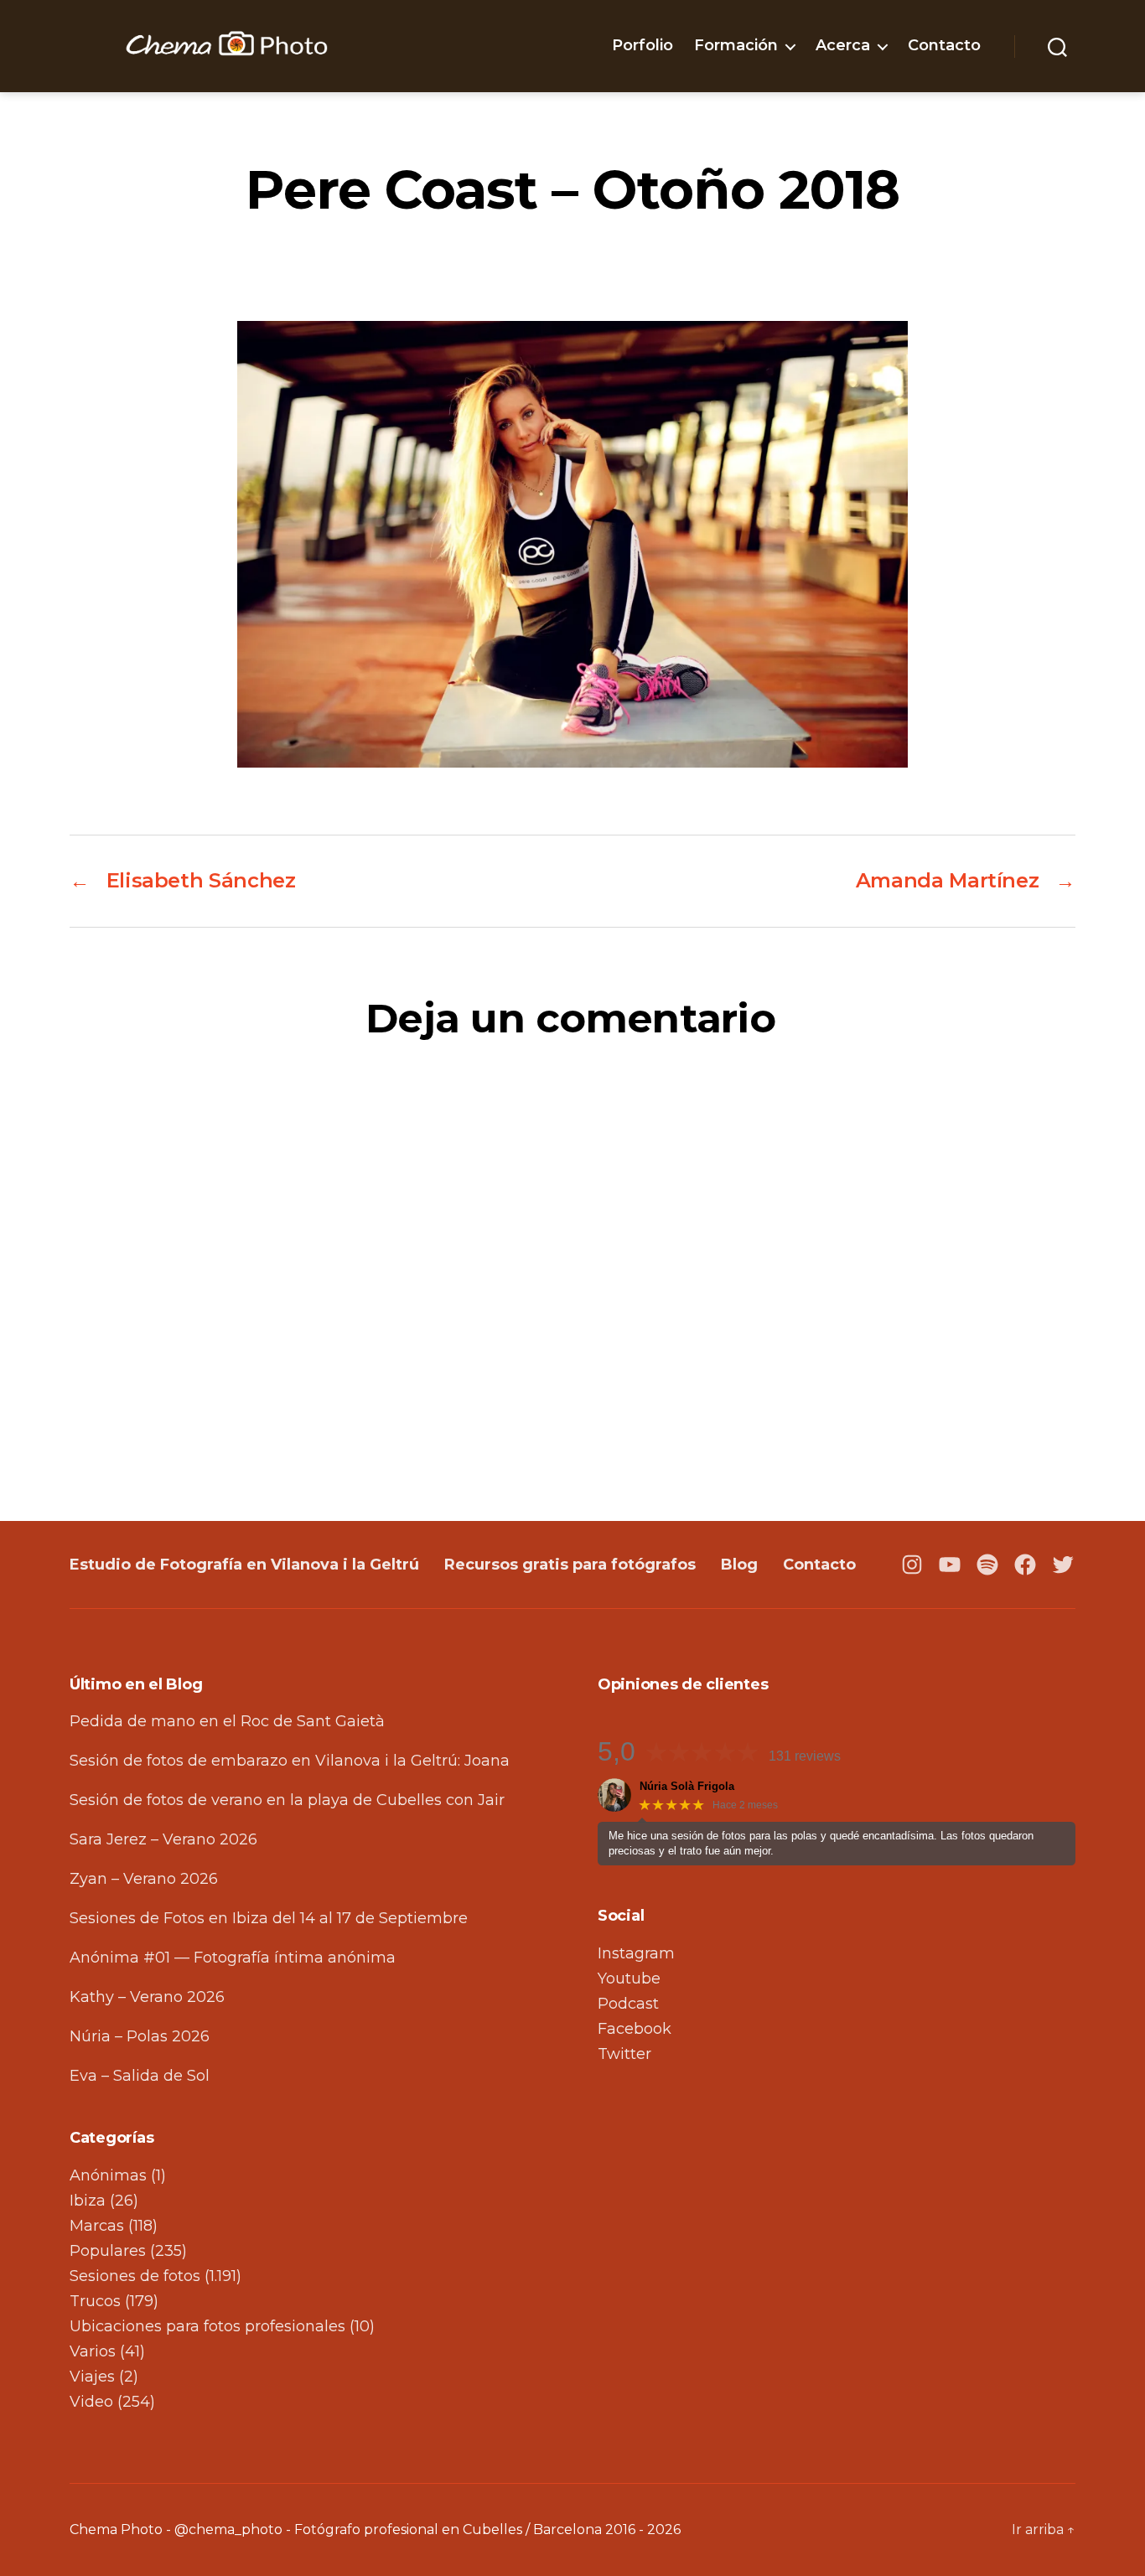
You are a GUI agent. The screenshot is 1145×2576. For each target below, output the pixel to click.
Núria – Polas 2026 (140, 2036)
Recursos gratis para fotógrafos (570, 1565)
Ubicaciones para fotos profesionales (207, 2326)
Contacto (944, 46)
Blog (739, 1565)
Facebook (635, 2029)
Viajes (92, 2377)
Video (91, 2402)
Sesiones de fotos (135, 2276)
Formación (736, 46)
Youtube (629, 1979)
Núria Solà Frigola (687, 1786)
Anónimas (108, 2175)
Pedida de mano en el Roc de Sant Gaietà (227, 1721)
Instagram (636, 1953)
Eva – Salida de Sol (140, 2076)
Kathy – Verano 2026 (147, 1997)
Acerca (843, 46)
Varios (93, 2351)
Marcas (97, 2226)
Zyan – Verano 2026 (144, 1879)
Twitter (624, 2054)
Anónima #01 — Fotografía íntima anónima (233, 1958)
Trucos (95, 2301)
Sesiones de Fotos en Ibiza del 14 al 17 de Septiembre (269, 1918)
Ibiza (88, 2201)
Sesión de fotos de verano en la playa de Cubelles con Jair (287, 1800)
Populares (108, 2251)
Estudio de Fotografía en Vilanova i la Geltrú (244, 1565)
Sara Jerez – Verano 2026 (163, 1839)
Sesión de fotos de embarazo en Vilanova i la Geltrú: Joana (290, 1761)
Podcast (628, 2004)
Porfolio (642, 46)
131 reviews (805, 1756)
